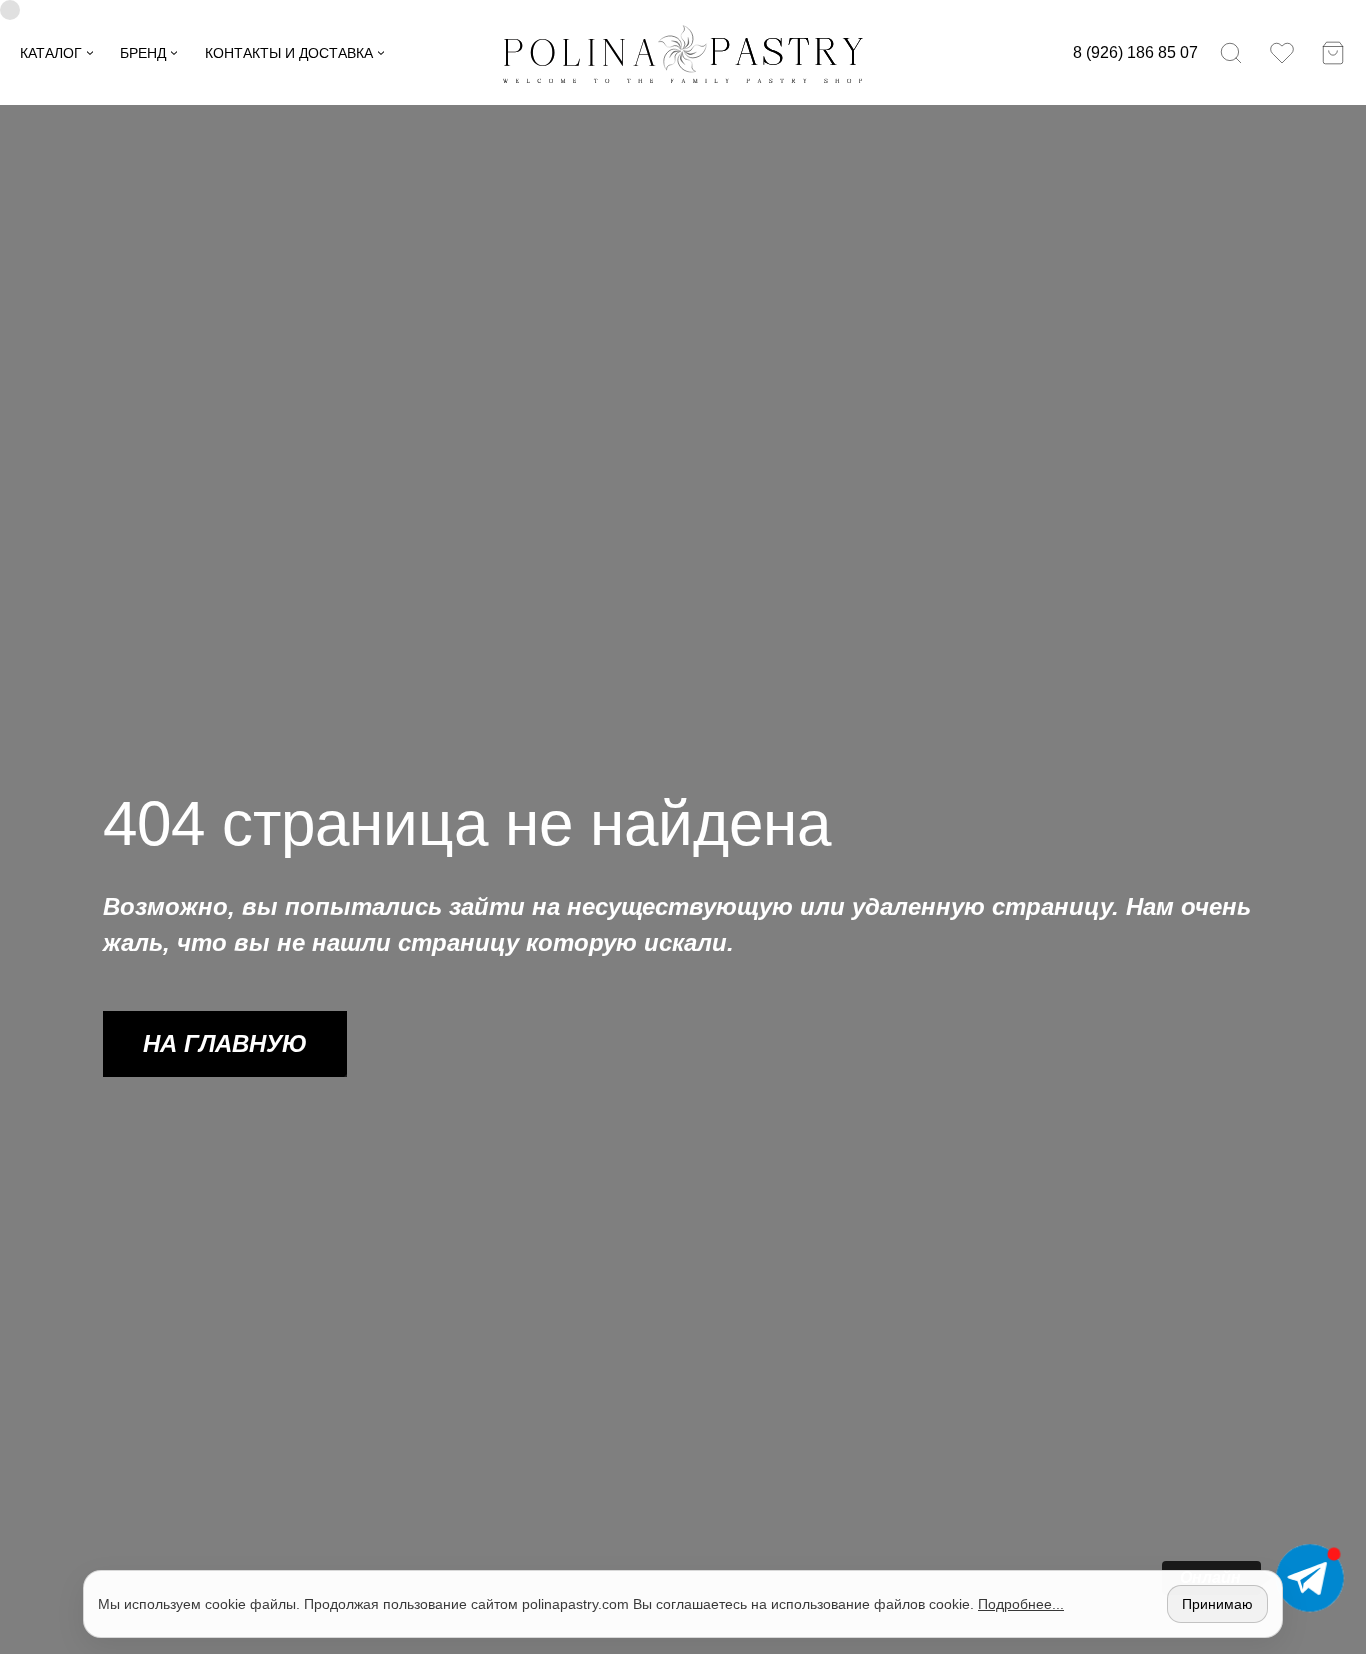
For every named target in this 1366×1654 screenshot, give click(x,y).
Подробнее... (1021, 1604)
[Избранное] (1282, 53)
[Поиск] (1231, 53)
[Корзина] (1333, 53)
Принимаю (1217, 1604)
